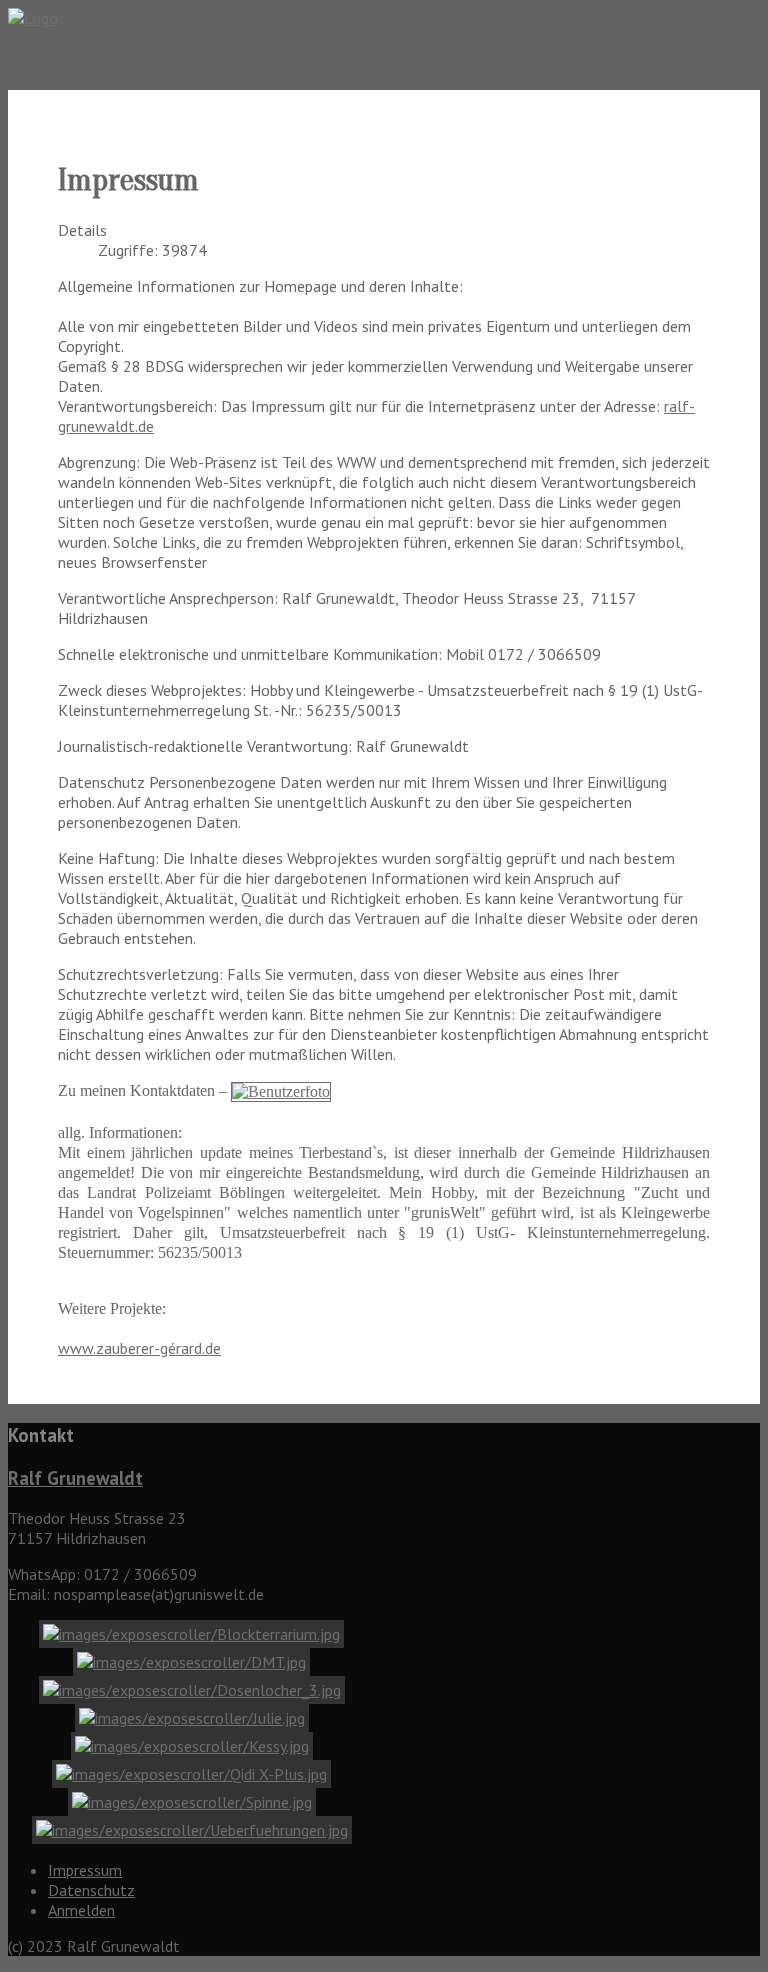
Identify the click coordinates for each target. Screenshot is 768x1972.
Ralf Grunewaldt (75, 1478)
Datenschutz (91, 1890)
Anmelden (81, 1910)
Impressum (85, 1870)
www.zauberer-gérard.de (139, 1348)
